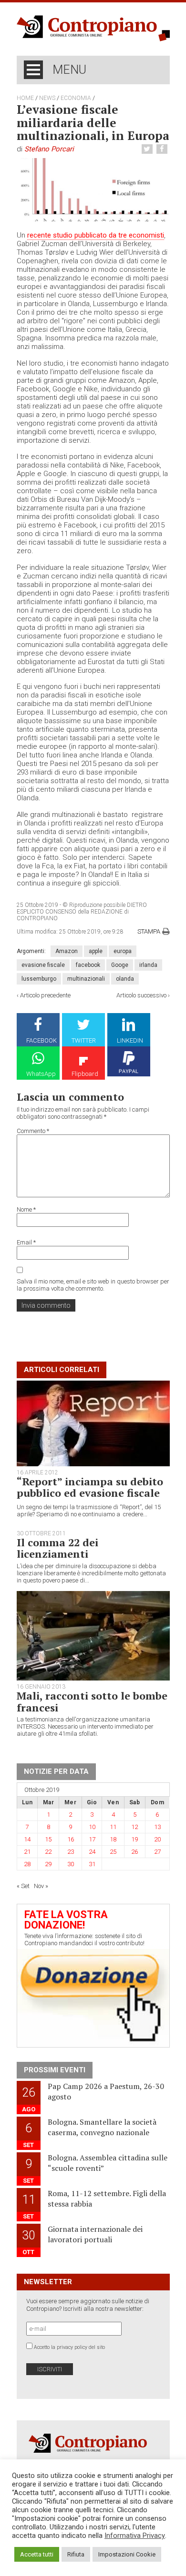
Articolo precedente (45, 995)
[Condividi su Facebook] (163, 149)
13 (157, 1827)
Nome (26, 1209)
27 (157, 1852)
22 (48, 1852)
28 (27, 1864)
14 (27, 1839)
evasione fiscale (43, 965)
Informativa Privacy (135, 2536)
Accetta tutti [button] (37, 2554)
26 (134, 1852)
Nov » (41, 1886)
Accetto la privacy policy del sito (69, 2347)
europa (123, 951)
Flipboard (85, 1074)
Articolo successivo (141, 995)
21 (27, 1852)
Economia (76, 98)
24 (92, 1852)
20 (157, 1839)
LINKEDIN (130, 1040)
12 (134, 1827)
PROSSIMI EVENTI (55, 2070)
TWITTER (84, 1040)
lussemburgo (39, 979)
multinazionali (86, 979)
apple (96, 951)
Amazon (67, 951)
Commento (33, 1131)
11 (113, 1827)
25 (113, 1852)
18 (113, 1839)
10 (92, 1827)
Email (26, 1242)
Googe (120, 965)
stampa (149, 931)
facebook (88, 965)
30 (71, 1864)
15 (48, 1839)
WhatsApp (41, 1074)
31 (92, 1864)
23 (71, 1852)
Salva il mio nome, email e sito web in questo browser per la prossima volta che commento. (93, 1285)
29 (48, 1864)
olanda (125, 979)
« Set (23, 1886)
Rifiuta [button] (76, 2554)
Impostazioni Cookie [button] (127, 2554)
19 (134, 1839)
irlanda (148, 965)
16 (71, 1839)
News (47, 98)
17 (92, 1839)
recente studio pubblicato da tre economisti (96, 235)
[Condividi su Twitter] (148, 149)
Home (25, 98)
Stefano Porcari (49, 149)
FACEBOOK (41, 1040)
